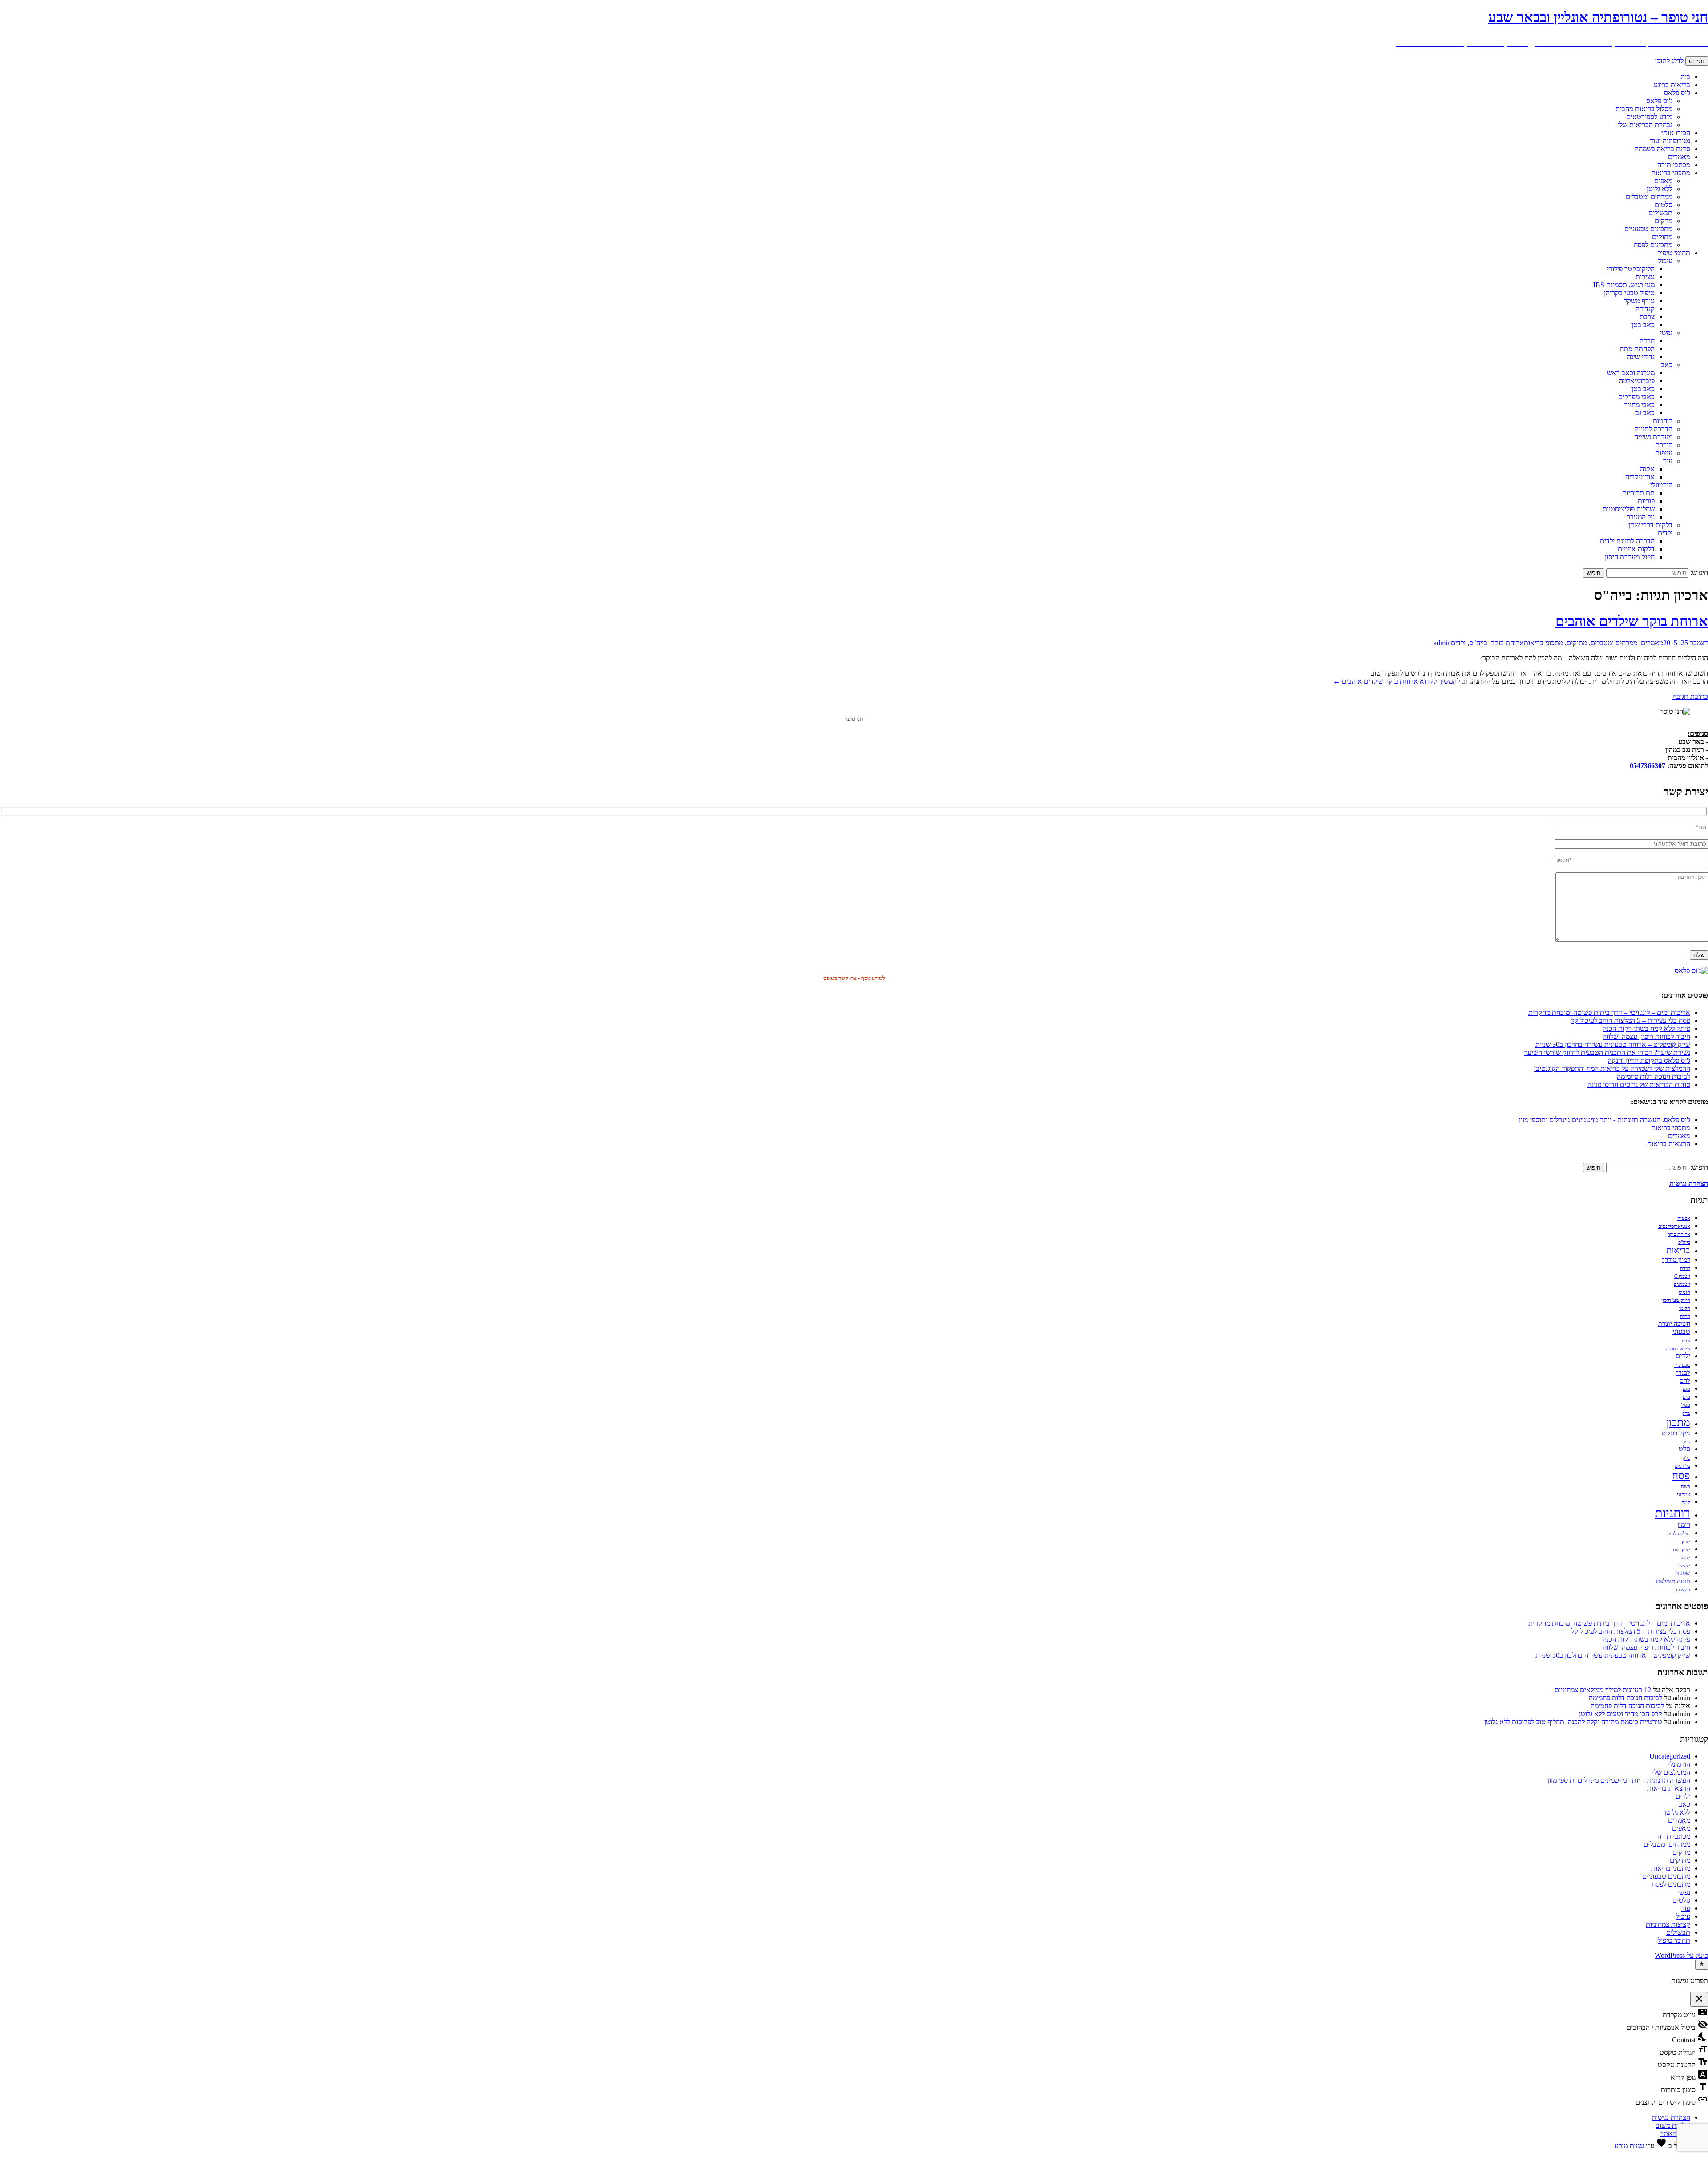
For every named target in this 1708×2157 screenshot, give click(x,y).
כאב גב (1645, 413)
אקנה (1647, 469)
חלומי (1685, 1308)
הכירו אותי (1676, 133)
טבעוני (1681, 1332)
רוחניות (1663, 421)
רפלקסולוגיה (1679, 1534)
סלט (1684, 1449)
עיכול (1665, 261)
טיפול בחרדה (1678, 1349)
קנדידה (1645, 309)
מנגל (1686, 1405)
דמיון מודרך (1676, 1260)
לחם (1685, 1381)
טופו (1686, 1341)
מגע (1686, 1389)
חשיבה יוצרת (1674, 1324)
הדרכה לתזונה (1654, 429)
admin (1442, 643)
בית (1685, 77)
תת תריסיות (1638, 493)
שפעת (1683, 1573)
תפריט (1697, 61)
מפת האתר (1675, 2133)
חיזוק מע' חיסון (1676, 1300)
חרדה (1647, 341)
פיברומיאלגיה (1637, 381)
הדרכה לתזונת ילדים (1627, 541)
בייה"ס (1478, 643)
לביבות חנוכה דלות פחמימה (1654, 1076)
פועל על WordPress (1681, 1955)
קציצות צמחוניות (1668, 1924)
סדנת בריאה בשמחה (1662, 149)
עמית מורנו (1629, 2146)
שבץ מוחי (1681, 1550)
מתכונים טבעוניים (1648, 229)
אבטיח (1684, 1218)
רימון (1684, 1525)
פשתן (1685, 1487)
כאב (1667, 365)
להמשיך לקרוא (1396, 681)
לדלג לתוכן (1669, 61)
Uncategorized (1670, 1756)
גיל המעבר (1641, 517)
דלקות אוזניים (1636, 549)
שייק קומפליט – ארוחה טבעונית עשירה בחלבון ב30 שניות (1613, 1044)
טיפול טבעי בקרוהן (1629, 293)
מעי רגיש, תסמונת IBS (1624, 285)
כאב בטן (1643, 325)
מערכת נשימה (1653, 437)
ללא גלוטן (1660, 189)
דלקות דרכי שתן (1650, 525)
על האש (1682, 1466)
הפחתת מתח (1637, 349)
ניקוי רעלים (1676, 1433)
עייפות (1664, 453)
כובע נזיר (1682, 1365)
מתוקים (1662, 237)
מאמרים (1679, 157)
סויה (1686, 1442)
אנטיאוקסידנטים (1674, 1226)
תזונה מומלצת (1673, 1581)
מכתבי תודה (1674, 165)
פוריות (1646, 501)
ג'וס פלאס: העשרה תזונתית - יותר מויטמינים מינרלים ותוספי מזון (1605, 1120)
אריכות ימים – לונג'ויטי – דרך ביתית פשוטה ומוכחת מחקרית (1609, 1012)
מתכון (1678, 1423)
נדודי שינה (1641, 357)
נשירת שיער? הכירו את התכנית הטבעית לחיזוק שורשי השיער (1607, 1052)
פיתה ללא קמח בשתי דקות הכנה (1646, 1028)
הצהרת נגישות (1671, 2117)
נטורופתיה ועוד (1670, 141)
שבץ (1686, 1542)
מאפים (1663, 181)
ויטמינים (1682, 1284)
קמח (1686, 1503)
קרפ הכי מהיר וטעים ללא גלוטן (1621, 1714)
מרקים (1664, 221)
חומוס (1684, 1292)
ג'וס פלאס (1677, 93)
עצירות (1645, 277)
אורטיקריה (1640, 477)
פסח (1681, 1475)
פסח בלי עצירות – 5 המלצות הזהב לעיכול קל (1631, 1020)
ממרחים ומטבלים (1649, 197)
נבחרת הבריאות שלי (1645, 125)
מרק (1686, 1413)
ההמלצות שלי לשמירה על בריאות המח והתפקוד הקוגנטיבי (1612, 1068)
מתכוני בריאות (1671, 173)
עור (1668, 461)
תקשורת (1682, 1590)
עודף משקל (1639, 301)
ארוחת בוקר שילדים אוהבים (1632, 621)
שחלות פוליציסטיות (1629, 509)
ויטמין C (1682, 1276)
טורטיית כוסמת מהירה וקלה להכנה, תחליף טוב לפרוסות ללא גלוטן (1573, 1722)
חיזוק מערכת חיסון (1630, 557)
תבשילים (1660, 213)
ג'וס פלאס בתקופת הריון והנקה (1649, 1060)
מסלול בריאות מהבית (1644, 109)
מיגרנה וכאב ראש (1631, 373)
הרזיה (1685, 1268)
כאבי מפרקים (1636, 397)
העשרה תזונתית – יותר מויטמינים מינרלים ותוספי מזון (1619, 1780)
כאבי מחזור (1640, 405)
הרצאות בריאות (1669, 1144)
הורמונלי (1661, 485)
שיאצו (1684, 1566)
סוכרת (1664, 445)
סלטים (1664, 205)
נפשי (1666, 333)
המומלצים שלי (1671, 1772)
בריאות (1678, 1250)
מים (1686, 1397)
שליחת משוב (1673, 2125)
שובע (1685, 1558)
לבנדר (1683, 1373)
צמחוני (1684, 1495)
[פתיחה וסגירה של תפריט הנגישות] (1702, 1964)
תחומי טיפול (1674, 253)
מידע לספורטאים (1649, 117)
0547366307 (1648, 766)
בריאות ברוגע (1672, 85)
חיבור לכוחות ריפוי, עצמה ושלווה (1646, 1036)
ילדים (1665, 533)
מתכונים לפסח (1653, 245)
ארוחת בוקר (1507, 643)
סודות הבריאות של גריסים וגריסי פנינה (1639, 1085)
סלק (1686, 1458)
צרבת (1647, 317)
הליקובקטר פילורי (1631, 269)
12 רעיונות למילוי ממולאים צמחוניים (1603, 1690)
